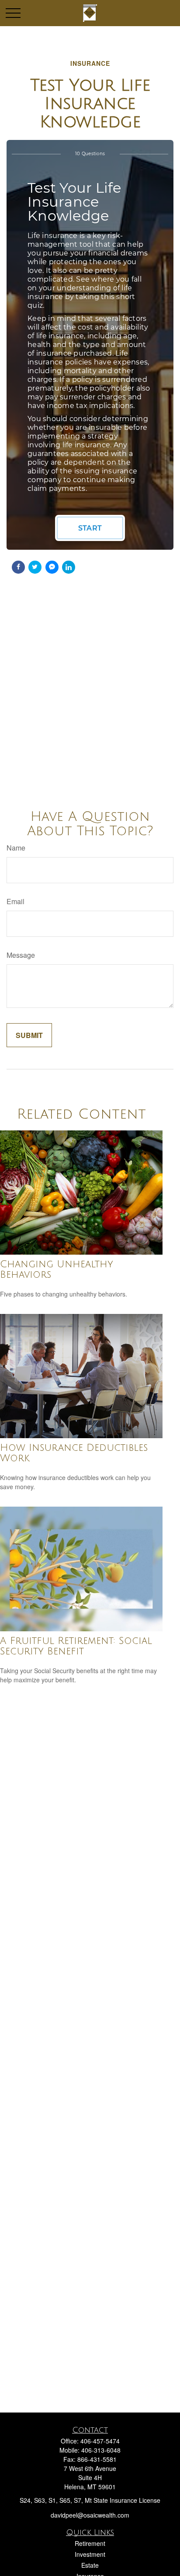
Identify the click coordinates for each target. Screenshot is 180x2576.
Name (16, 848)
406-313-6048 (101, 2450)
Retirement (90, 2543)
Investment (90, 2554)
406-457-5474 (100, 2441)
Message (21, 955)
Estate (90, 2565)
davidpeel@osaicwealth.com (90, 2515)
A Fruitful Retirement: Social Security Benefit (76, 1646)
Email (16, 901)
